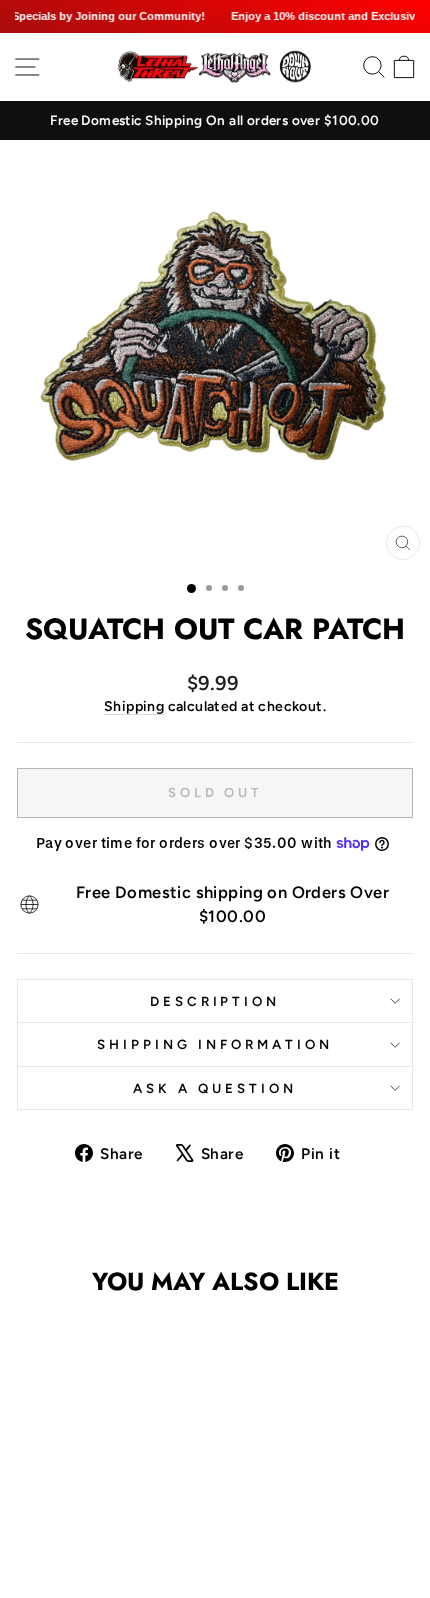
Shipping (134, 706)
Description (215, 1001)
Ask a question (215, 1088)
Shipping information (215, 1044)
